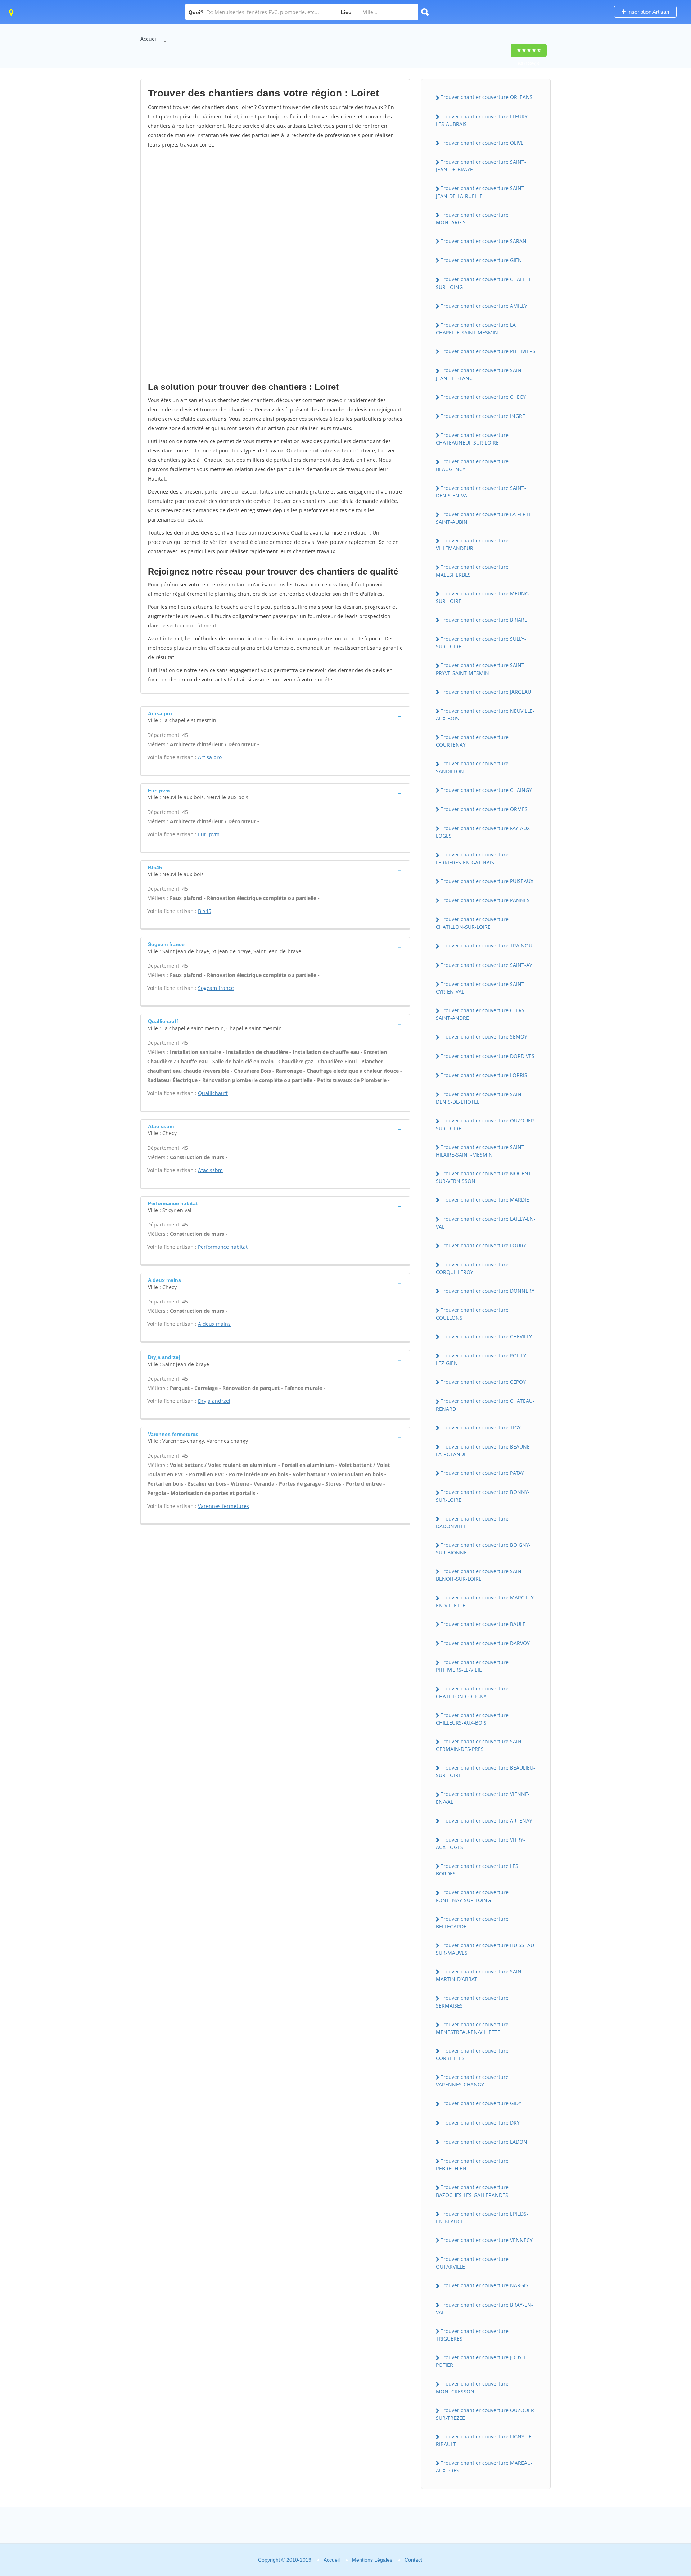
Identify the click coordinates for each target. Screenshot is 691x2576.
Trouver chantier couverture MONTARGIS (472, 219)
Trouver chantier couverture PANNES (485, 900)
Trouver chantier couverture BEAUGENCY (472, 465)
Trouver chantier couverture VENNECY (487, 2240)
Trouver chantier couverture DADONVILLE (472, 1522)
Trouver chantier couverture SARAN (484, 241)
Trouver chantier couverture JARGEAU (486, 692)
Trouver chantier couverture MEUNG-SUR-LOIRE (483, 597)
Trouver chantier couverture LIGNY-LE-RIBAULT (485, 2440)
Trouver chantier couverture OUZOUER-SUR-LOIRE (486, 1124)
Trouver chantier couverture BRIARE (484, 620)
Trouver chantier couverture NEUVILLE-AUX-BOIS (485, 715)
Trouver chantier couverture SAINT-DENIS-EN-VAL (481, 492)
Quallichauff (213, 1093)
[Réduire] (649, 2473)
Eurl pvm (209, 834)
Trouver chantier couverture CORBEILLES (472, 2054)
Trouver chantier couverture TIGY (481, 1427)
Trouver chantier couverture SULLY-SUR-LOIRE (481, 643)
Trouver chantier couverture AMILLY (484, 306)
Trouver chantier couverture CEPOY (483, 1382)
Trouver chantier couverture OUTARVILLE (472, 2263)
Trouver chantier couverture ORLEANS (487, 97)
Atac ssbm (210, 1170)
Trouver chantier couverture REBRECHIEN (472, 2165)
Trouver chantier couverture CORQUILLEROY (472, 1268)
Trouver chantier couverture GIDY (481, 2103)
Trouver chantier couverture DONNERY (487, 1291)
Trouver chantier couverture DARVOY (485, 1643)
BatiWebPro (623, 2538)
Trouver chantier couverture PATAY (482, 1473)
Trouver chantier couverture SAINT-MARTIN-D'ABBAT (481, 1975)
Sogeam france (216, 988)
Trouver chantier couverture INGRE (483, 416)
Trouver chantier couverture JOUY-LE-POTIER (483, 2361)
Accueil (149, 39)
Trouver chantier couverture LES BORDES (477, 1870)
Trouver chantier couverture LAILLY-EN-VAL (486, 1222)
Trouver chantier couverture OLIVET (484, 143)
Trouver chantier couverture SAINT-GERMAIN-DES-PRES (481, 1745)
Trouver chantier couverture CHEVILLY (486, 1336)
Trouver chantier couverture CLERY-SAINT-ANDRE (481, 1014)
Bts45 (205, 911)
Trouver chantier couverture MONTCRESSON (472, 2387)
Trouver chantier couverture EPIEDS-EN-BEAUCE (482, 2217)
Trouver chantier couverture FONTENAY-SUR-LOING (472, 1896)
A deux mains (214, 1324)
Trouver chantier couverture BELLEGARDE (472, 1923)
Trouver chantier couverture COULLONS (472, 1314)
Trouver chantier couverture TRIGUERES (472, 2335)
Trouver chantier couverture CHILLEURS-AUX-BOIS (472, 1719)
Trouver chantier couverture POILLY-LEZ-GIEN (482, 1359)
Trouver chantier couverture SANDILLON (472, 767)
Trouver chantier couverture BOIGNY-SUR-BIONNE (483, 1549)
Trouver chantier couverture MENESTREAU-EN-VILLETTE (472, 2028)
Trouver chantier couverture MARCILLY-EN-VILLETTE (486, 1601)
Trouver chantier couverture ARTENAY (486, 1821)
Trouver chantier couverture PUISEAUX (487, 881)
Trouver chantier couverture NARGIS (484, 2285)
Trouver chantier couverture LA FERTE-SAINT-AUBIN (485, 518)
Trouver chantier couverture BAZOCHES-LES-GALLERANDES (472, 2191)
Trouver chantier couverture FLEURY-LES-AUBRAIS (483, 120)
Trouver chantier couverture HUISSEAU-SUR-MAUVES (486, 1949)
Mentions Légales (372, 2560)
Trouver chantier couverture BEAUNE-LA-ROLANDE (484, 1450)
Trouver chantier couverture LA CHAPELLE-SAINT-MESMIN (476, 329)
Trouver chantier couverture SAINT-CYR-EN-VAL (481, 988)
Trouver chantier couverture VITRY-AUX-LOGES (480, 1843)
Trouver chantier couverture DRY (480, 2123)
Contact (413, 2560)
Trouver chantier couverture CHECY (483, 397)
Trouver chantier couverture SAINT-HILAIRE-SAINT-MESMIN (481, 1151)
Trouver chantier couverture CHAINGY (486, 790)
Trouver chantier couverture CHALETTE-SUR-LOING (486, 283)
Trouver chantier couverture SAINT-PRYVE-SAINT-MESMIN (481, 669)
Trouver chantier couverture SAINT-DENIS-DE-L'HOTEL (481, 1098)
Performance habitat (223, 1247)
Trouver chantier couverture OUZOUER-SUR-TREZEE (486, 2414)
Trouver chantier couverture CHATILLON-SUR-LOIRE (472, 923)
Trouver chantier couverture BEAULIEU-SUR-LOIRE (485, 1771)
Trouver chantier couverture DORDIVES (487, 1056)
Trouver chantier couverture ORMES (484, 809)
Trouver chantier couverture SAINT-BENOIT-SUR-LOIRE (481, 1575)
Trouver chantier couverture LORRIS (484, 1075)
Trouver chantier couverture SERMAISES (472, 2001)
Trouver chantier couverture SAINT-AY (486, 965)
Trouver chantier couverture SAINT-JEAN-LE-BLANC (481, 374)
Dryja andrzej (214, 1401)
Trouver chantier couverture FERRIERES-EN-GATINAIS (472, 858)
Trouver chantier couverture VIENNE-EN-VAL (483, 1798)
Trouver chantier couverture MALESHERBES (472, 571)
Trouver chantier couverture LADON (484, 2142)
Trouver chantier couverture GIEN (481, 260)
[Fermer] (662, 2473)
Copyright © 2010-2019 (285, 2560)
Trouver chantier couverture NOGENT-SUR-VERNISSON (484, 1177)
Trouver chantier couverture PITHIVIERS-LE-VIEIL (472, 1666)
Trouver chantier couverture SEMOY (484, 1037)
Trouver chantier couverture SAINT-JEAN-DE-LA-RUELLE (481, 192)
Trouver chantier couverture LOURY (483, 1245)
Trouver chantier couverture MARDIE (485, 1200)
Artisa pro (210, 757)
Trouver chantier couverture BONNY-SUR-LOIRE (483, 1496)
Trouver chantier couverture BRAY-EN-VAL (484, 2309)
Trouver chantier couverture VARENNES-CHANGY (472, 2081)
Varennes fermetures (223, 1506)
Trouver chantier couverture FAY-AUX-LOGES (484, 832)
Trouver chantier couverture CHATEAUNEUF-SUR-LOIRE (472, 439)
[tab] (275, 716)
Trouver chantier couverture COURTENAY (472, 741)
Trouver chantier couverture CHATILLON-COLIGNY (472, 1692)
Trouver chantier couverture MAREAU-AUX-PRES (484, 2467)
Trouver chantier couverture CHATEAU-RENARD (485, 1405)
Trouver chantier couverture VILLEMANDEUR (472, 544)
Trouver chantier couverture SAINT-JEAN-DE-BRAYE (481, 166)
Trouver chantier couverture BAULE (483, 1624)
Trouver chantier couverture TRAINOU (486, 945)
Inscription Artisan (647, 12)
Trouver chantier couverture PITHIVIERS (488, 351)
